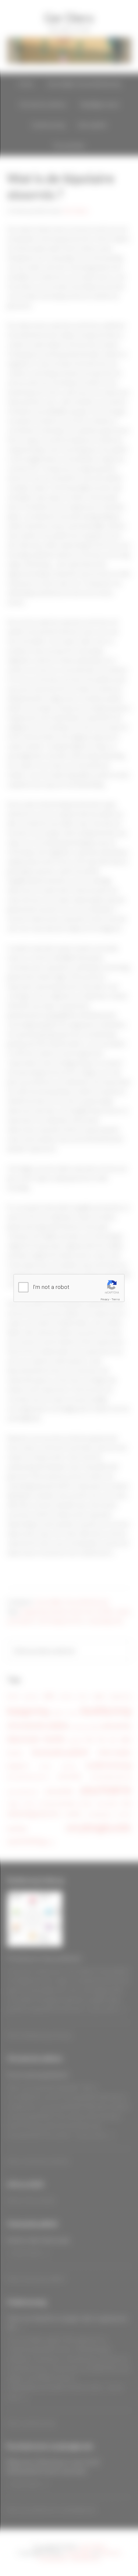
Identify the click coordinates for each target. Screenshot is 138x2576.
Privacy (105, 1299)
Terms (116, 1299)
